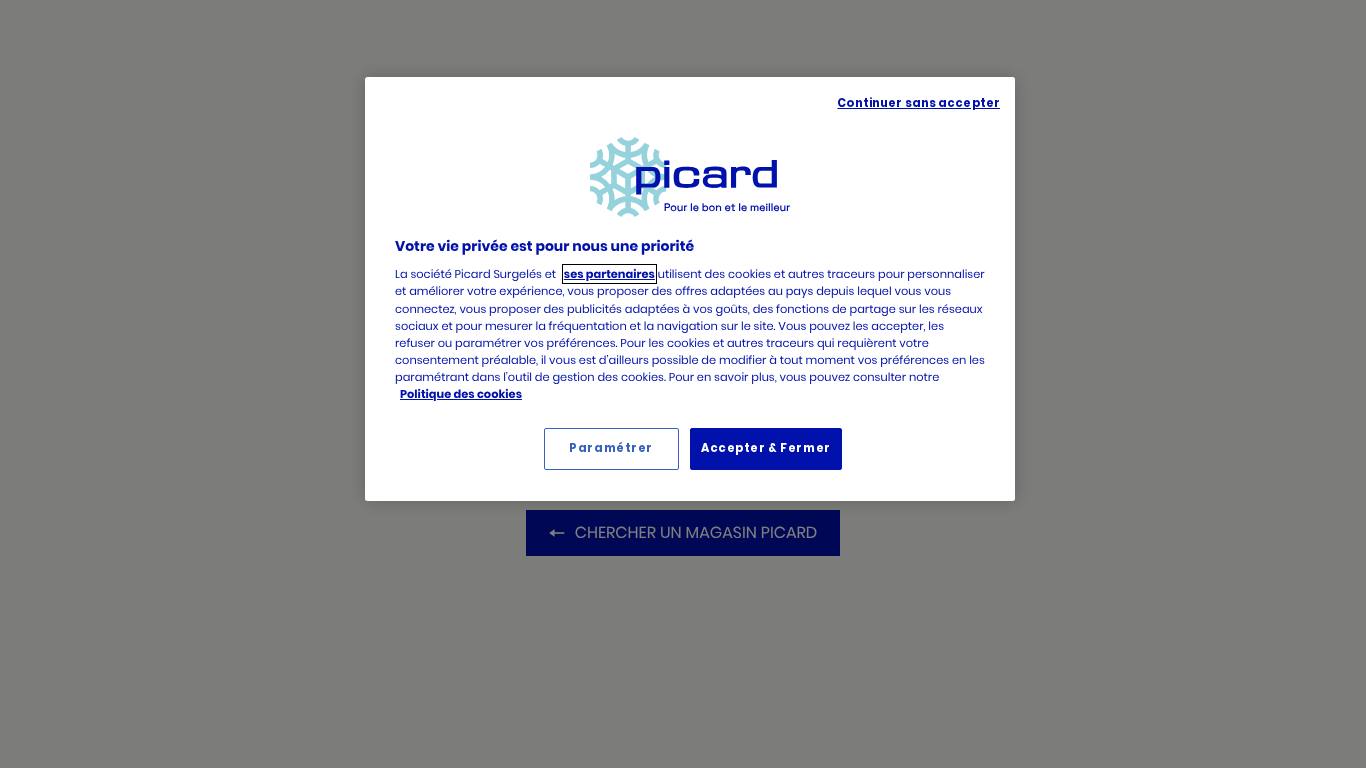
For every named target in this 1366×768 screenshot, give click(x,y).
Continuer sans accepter (918, 103)
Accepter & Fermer (766, 448)
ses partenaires (609, 274)
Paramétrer (611, 448)
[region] (690, 289)
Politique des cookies (461, 394)
